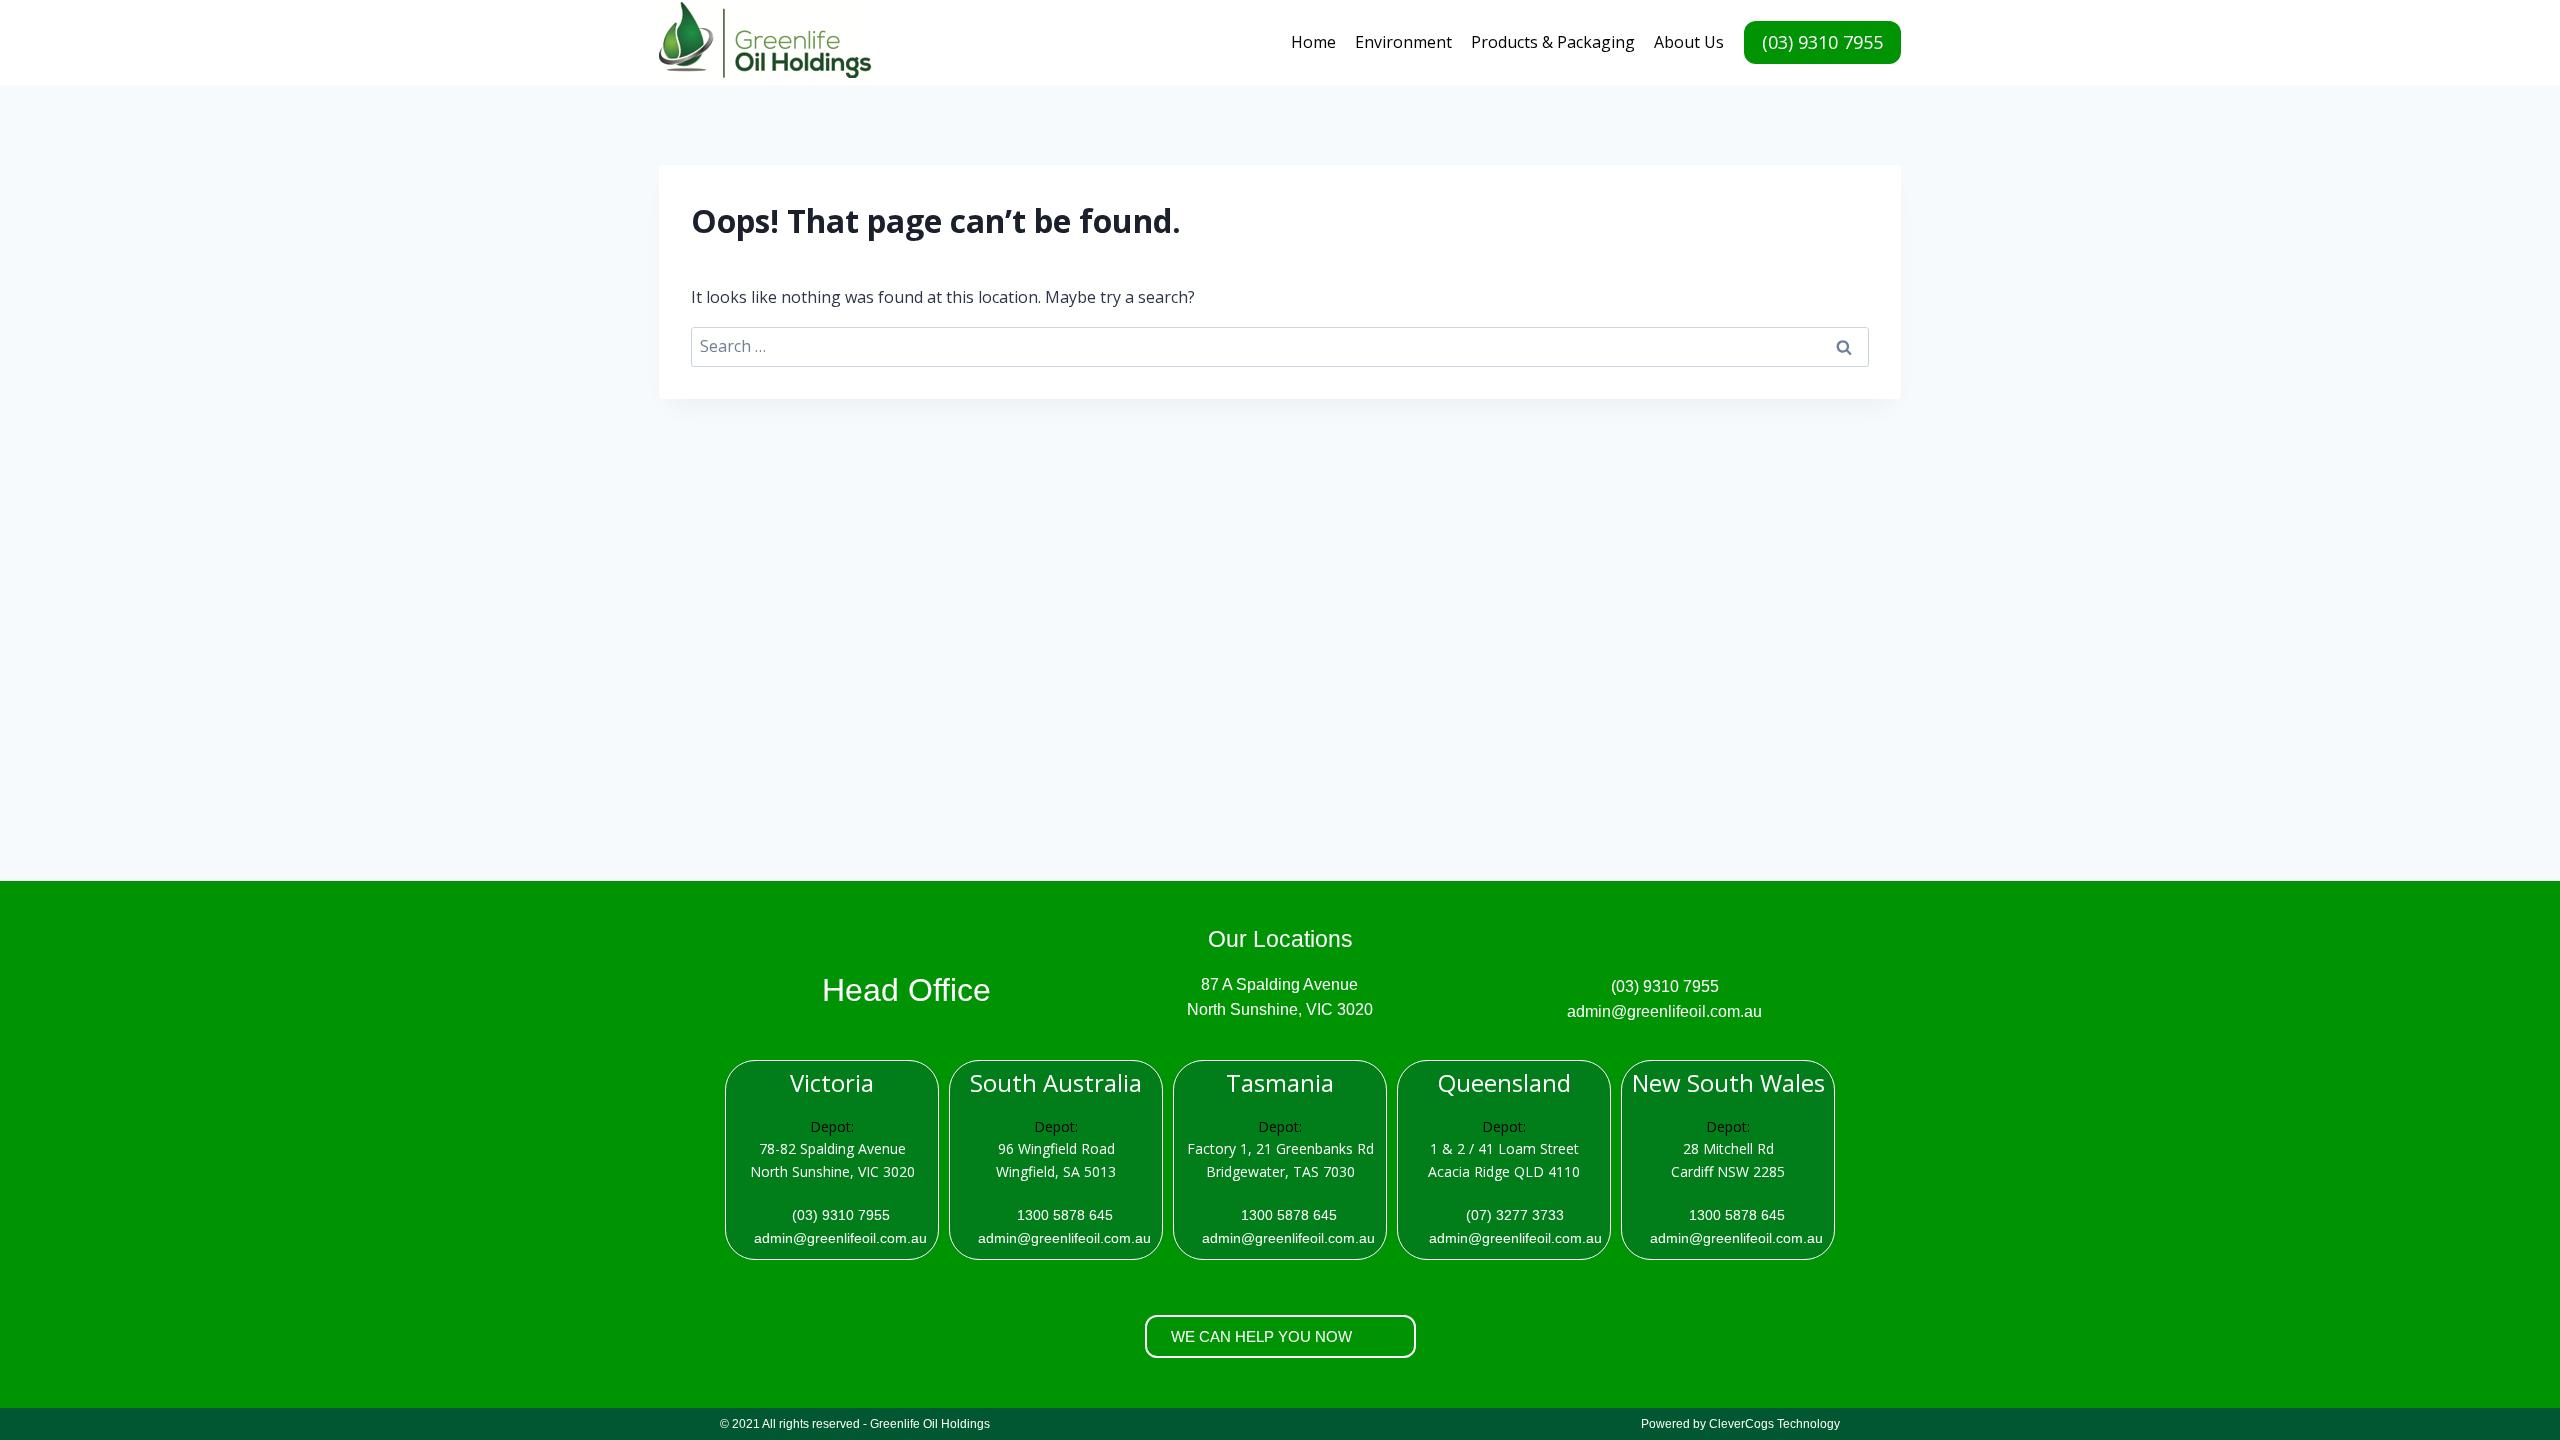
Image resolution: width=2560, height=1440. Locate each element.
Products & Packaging (1553, 42)
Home (1313, 42)
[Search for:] (1280, 346)
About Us (1689, 42)
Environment (1403, 42)
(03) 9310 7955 (1822, 42)
